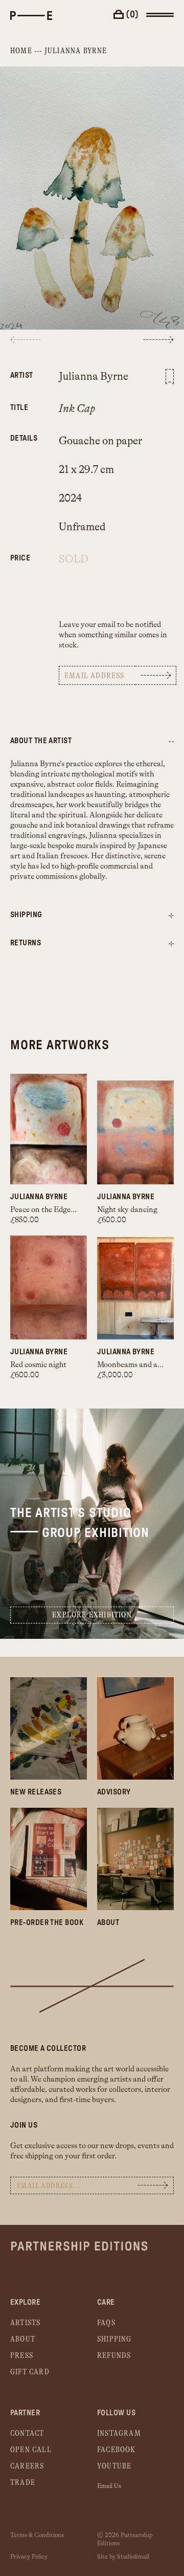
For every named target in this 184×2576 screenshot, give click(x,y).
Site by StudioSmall (123, 2557)
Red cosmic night (38, 1365)
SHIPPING (114, 2339)
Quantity (19, 553)
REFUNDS (114, 2356)
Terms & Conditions (37, 2535)
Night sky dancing (127, 1210)
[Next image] (158, 340)
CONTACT (27, 2433)
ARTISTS (25, 2323)
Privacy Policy (29, 2557)
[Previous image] (26, 340)
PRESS (22, 2356)
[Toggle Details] (171, 916)
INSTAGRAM (119, 2433)
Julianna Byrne (76, 51)
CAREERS (27, 2466)
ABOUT (23, 2339)
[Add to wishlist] (170, 377)
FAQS (106, 2323)
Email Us (109, 2486)
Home (21, 51)
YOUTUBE (114, 2466)
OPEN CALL (31, 2450)
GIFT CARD (30, 2372)
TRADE (23, 2483)
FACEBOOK (117, 2450)
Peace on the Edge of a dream (59, 1210)
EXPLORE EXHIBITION (92, 1615)
